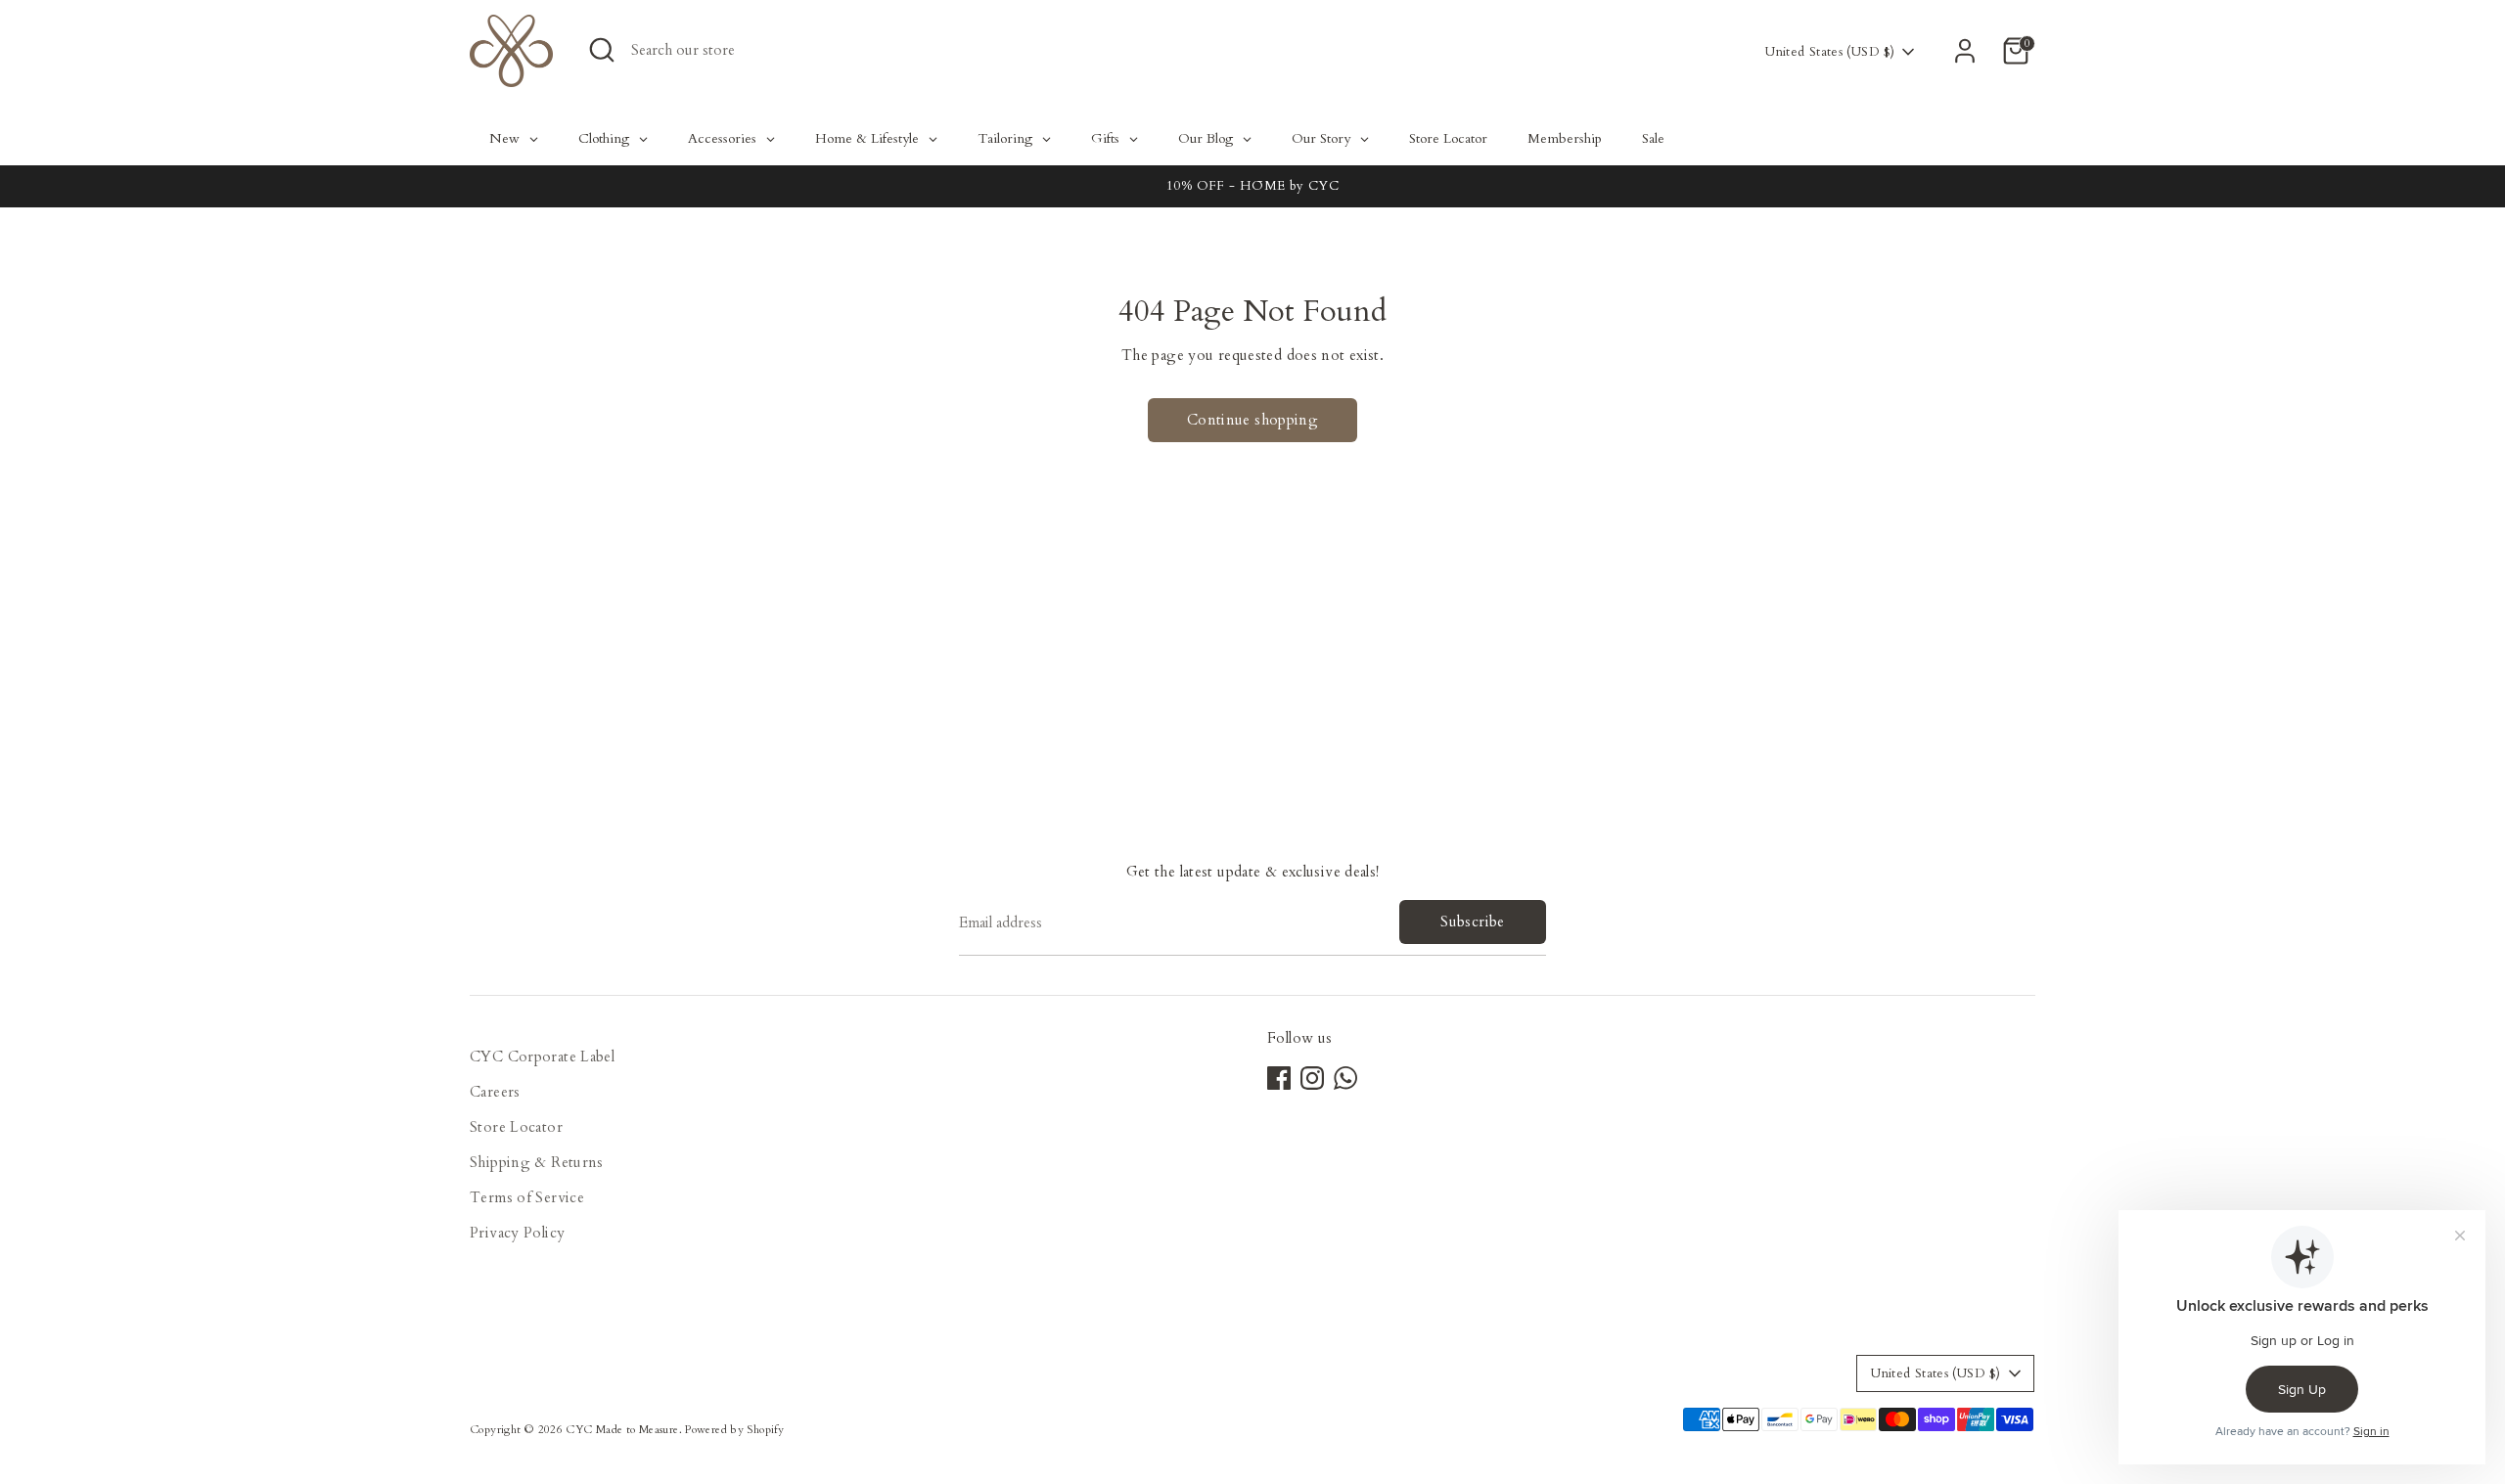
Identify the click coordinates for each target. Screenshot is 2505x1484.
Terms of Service (527, 1197)
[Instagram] (1312, 1078)
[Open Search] (602, 50)
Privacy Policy (517, 1233)
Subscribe (1472, 922)
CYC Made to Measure (622, 1430)
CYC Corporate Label (542, 1057)
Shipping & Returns (537, 1162)
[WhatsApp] (1345, 1078)
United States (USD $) (1830, 52)
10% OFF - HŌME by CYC (1252, 186)
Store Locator (516, 1127)
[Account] (1965, 51)
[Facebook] (1279, 1078)
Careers (495, 1092)
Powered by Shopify (734, 1430)
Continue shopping (1252, 420)
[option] (1252, 186)
